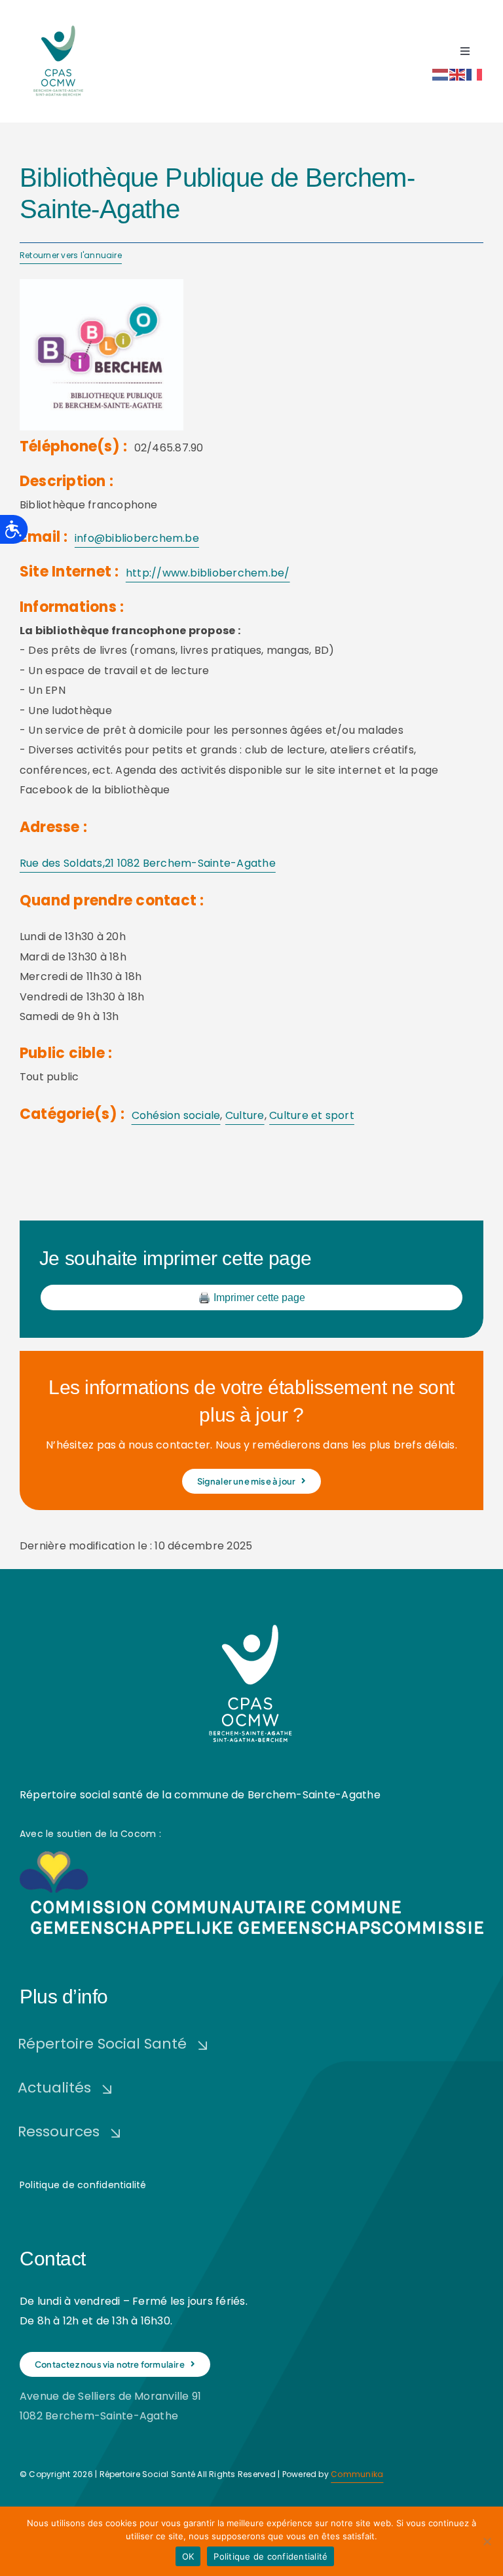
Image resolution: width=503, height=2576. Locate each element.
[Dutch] (441, 74)
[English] (458, 74)
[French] (475, 74)
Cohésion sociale (176, 1115)
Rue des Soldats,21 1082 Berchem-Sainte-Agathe (148, 863)
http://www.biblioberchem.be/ (208, 573)
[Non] (487, 2541)
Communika (357, 2474)
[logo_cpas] (59, 25)
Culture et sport (312, 1115)
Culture (245, 1115)
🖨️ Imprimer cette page (251, 1297)
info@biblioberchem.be (137, 538)
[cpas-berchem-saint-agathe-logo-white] (251, 1620)
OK (188, 2556)
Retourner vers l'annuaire (71, 255)
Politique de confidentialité (83, 2185)
